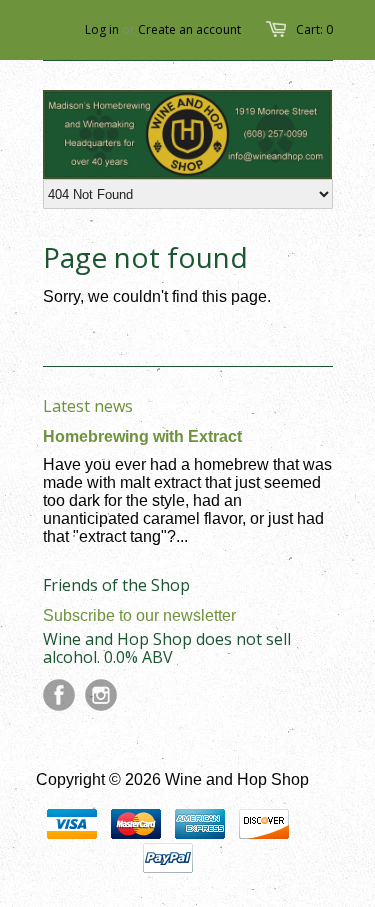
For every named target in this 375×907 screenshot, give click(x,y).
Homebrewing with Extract (142, 436)
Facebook (59, 695)
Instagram (101, 695)
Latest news (88, 406)
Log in (102, 29)
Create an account (189, 29)
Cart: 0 (314, 29)
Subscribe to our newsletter (139, 615)
